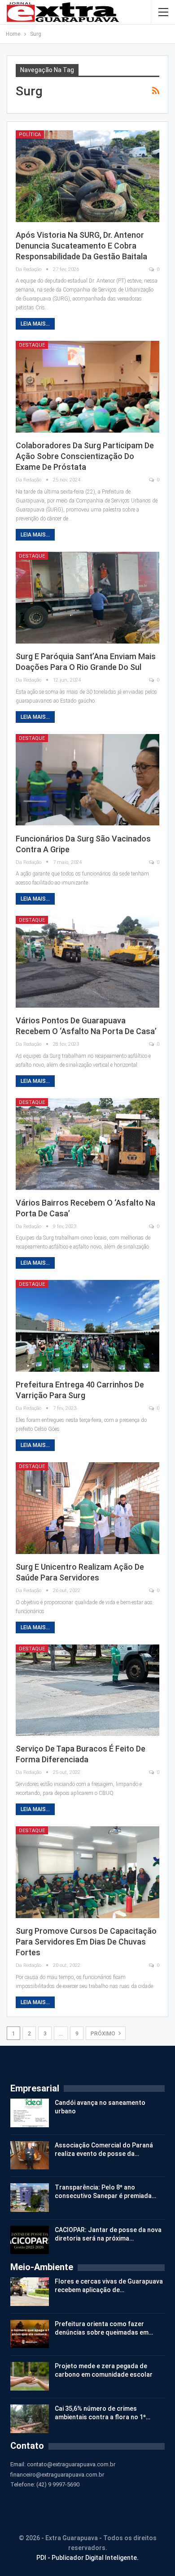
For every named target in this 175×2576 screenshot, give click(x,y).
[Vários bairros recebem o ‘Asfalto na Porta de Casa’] (87, 1144)
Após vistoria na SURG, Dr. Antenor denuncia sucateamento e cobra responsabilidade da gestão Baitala (81, 246)
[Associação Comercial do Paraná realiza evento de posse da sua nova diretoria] (30, 2155)
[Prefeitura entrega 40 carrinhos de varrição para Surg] (87, 1326)
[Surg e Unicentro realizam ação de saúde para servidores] (87, 1508)
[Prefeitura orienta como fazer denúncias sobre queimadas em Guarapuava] (30, 2334)
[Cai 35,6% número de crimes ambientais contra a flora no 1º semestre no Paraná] (30, 2419)
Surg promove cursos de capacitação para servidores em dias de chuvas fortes (86, 1942)
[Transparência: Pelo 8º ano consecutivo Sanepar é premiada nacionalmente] (30, 2198)
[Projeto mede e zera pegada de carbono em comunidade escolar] (30, 2376)
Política (30, 135)
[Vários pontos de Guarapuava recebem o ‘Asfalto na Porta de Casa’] (87, 962)
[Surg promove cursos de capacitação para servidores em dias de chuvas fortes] (87, 1872)
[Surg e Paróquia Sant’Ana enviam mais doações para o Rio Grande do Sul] (87, 598)
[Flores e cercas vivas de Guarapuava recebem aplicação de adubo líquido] (30, 2292)
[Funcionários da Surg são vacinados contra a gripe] (87, 780)
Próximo (104, 2034)
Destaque (32, 345)
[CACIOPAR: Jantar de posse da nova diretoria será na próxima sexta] (30, 2240)
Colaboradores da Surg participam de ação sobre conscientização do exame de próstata (85, 456)
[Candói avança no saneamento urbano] (30, 2113)
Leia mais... (35, 324)
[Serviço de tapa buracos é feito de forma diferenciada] (87, 1690)
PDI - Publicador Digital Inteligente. (87, 2558)
